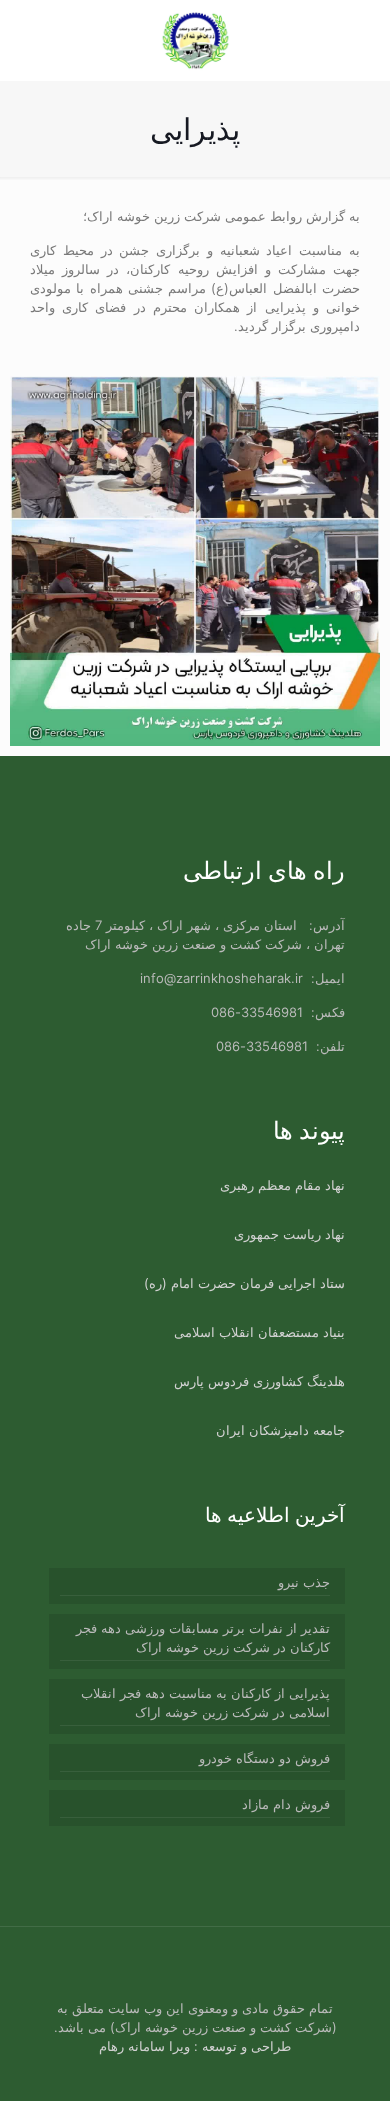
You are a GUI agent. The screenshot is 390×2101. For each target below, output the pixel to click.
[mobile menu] (37, 40)
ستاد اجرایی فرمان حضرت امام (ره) (244, 1283)
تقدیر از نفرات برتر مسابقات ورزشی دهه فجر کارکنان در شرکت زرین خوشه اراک (203, 1637)
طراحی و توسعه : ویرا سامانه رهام (195, 2046)
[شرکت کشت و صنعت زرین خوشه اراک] (195, 40)
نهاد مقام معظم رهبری (282, 1185)
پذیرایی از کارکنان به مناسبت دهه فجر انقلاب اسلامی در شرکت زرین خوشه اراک (205, 1702)
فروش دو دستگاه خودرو (264, 1758)
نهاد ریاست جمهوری (289, 1234)
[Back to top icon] (66, 1968)
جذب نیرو (304, 1582)
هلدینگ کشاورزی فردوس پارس (259, 1381)
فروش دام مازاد (286, 1804)
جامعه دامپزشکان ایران (280, 1430)
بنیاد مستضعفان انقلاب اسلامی (259, 1332)
